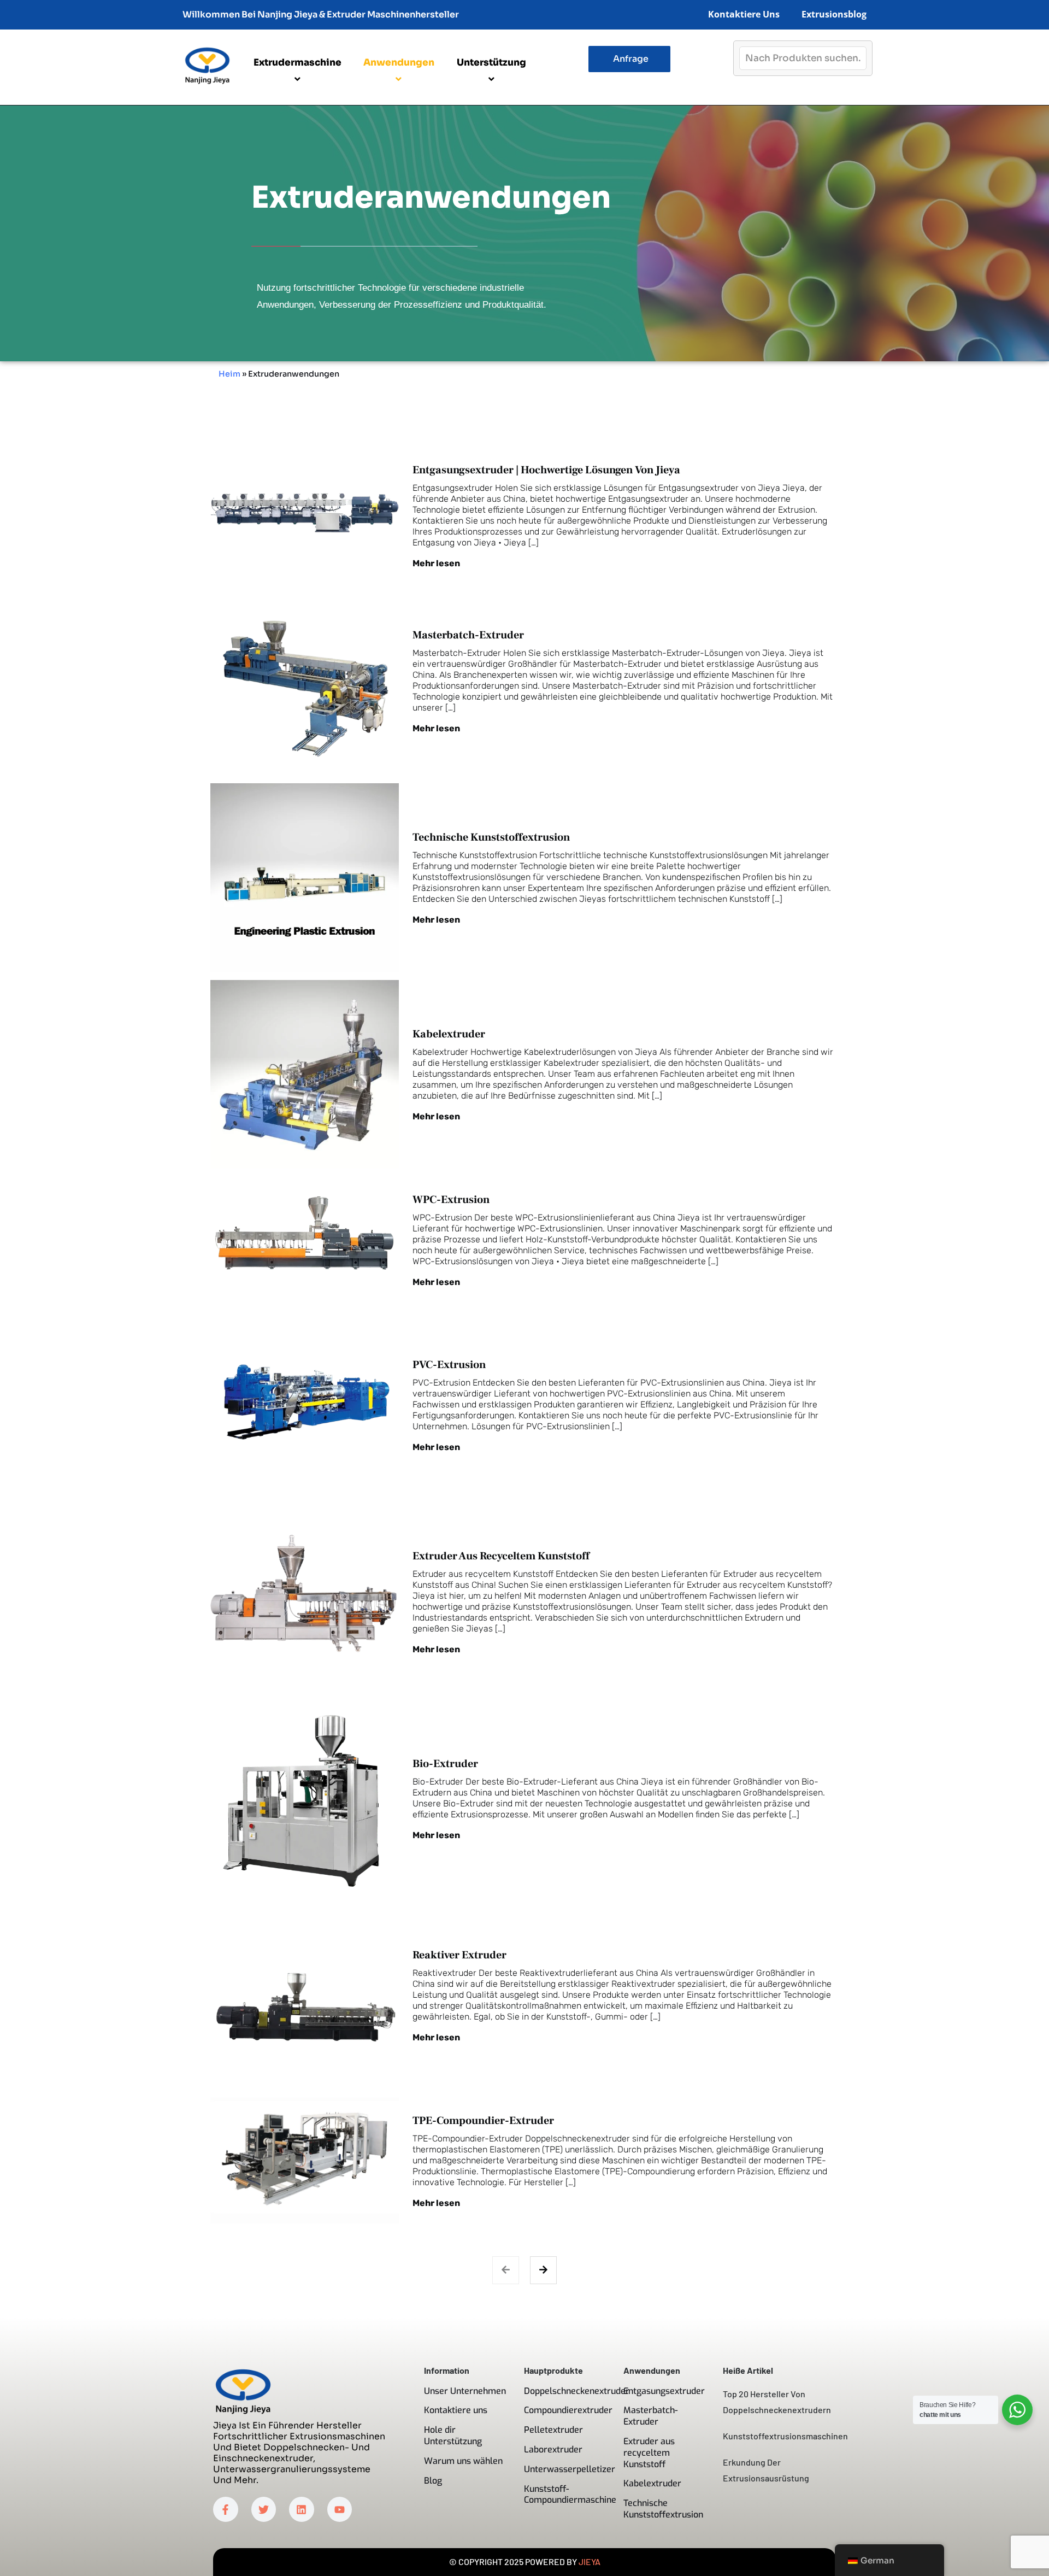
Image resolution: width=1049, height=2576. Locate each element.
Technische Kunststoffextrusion (491, 837)
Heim (229, 374)
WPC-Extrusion (451, 1200)
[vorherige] (506, 2270)
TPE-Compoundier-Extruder (483, 2121)
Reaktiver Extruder (459, 1955)
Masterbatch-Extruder (468, 635)
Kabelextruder (449, 1034)
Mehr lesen (436, 563)
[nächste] (543, 2270)
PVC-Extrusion (449, 1365)
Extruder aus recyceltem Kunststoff (501, 1556)
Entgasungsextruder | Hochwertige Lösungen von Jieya (546, 470)
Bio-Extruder (445, 1764)
